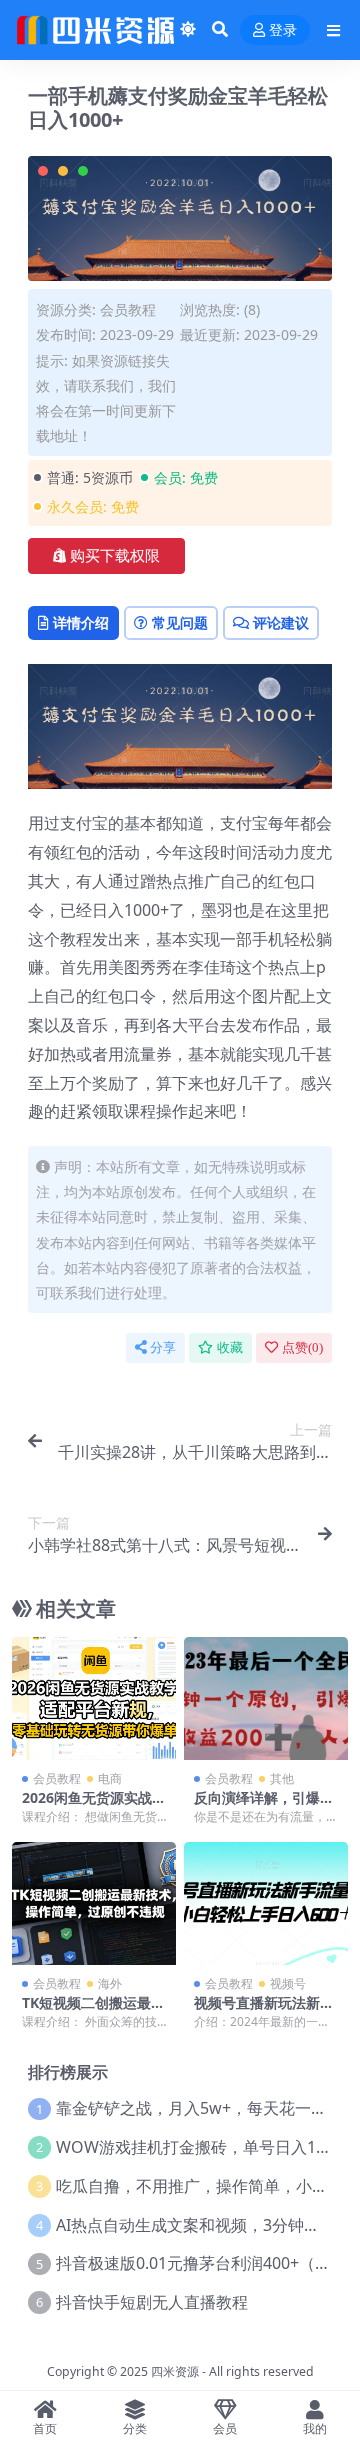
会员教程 (128, 309)
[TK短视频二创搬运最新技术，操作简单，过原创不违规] (94, 1903)
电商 (110, 1778)
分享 (163, 1347)
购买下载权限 (115, 556)
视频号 (288, 1983)
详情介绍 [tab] (81, 622)
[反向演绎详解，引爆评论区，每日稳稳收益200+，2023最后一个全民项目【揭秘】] (266, 1698)
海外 (110, 1983)
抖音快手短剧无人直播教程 (152, 2302)
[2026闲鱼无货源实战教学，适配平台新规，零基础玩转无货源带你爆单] (94, 1698)
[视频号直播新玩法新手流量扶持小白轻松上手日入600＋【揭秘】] (266, 1903)
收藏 (230, 1347)
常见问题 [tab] (180, 622)
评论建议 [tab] (281, 622)
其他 (282, 1778)
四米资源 (175, 2371)
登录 (283, 30)
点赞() (302, 1347)
